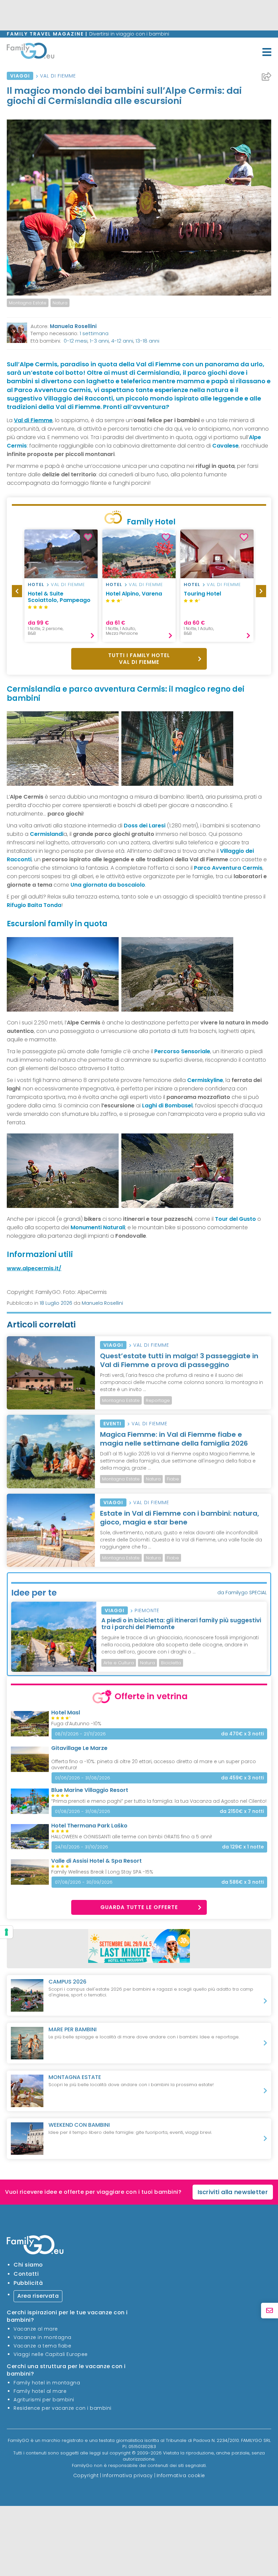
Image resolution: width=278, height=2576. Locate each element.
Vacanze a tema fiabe (42, 2346)
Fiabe (173, 1479)
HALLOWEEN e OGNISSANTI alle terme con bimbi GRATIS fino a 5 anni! (132, 1837)
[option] (61, 586)
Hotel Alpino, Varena (134, 594)
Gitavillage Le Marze (79, 1748)
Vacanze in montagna (43, 2337)
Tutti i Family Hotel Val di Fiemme (139, 659)
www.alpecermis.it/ (34, 1268)
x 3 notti (242, 1734)
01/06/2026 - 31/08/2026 (83, 1778)
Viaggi (20, 76)
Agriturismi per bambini (44, 2400)
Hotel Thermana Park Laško (89, 1826)
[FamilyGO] (31, 52)
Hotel (36, 585)
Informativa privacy (128, 2475)
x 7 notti (242, 1811)
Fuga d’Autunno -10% (76, 1724)
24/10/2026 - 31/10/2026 (82, 1847)
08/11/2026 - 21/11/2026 (80, 1734)
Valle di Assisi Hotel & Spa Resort (96, 1861)
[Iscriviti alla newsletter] (270, 2311)
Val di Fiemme (58, 76)
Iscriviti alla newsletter (233, 2192)
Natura (60, 303)
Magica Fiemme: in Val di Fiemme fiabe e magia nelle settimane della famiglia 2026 (174, 1439)
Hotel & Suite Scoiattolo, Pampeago (59, 597)
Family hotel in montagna (47, 2383)
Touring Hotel (202, 594)
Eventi (112, 1424)
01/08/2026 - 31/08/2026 (83, 1811)
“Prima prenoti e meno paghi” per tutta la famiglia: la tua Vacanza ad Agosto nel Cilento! (159, 1801)
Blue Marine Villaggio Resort (90, 1790)
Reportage (158, 1400)
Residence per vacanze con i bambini (63, 2408)
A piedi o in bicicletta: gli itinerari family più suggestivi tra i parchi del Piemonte (181, 1624)
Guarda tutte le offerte (139, 1907)
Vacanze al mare (36, 2329)
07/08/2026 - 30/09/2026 (84, 1882)
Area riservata (38, 2296)
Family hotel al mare (40, 2391)
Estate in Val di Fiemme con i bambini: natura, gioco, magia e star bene (180, 1518)
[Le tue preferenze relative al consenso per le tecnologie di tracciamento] (6, 1932)
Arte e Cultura (119, 1663)
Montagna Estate (28, 303)
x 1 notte (243, 1847)
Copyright (86, 2475)
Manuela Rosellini (73, 326)
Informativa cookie (181, 2475)
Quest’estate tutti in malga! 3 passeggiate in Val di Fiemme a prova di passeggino (179, 1360)
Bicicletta (171, 1663)
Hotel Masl (66, 1713)
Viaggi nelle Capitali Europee (51, 2354)
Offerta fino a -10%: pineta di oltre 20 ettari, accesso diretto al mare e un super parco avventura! (154, 1765)
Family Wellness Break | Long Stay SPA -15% (102, 1872)
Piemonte (147, 1610)
